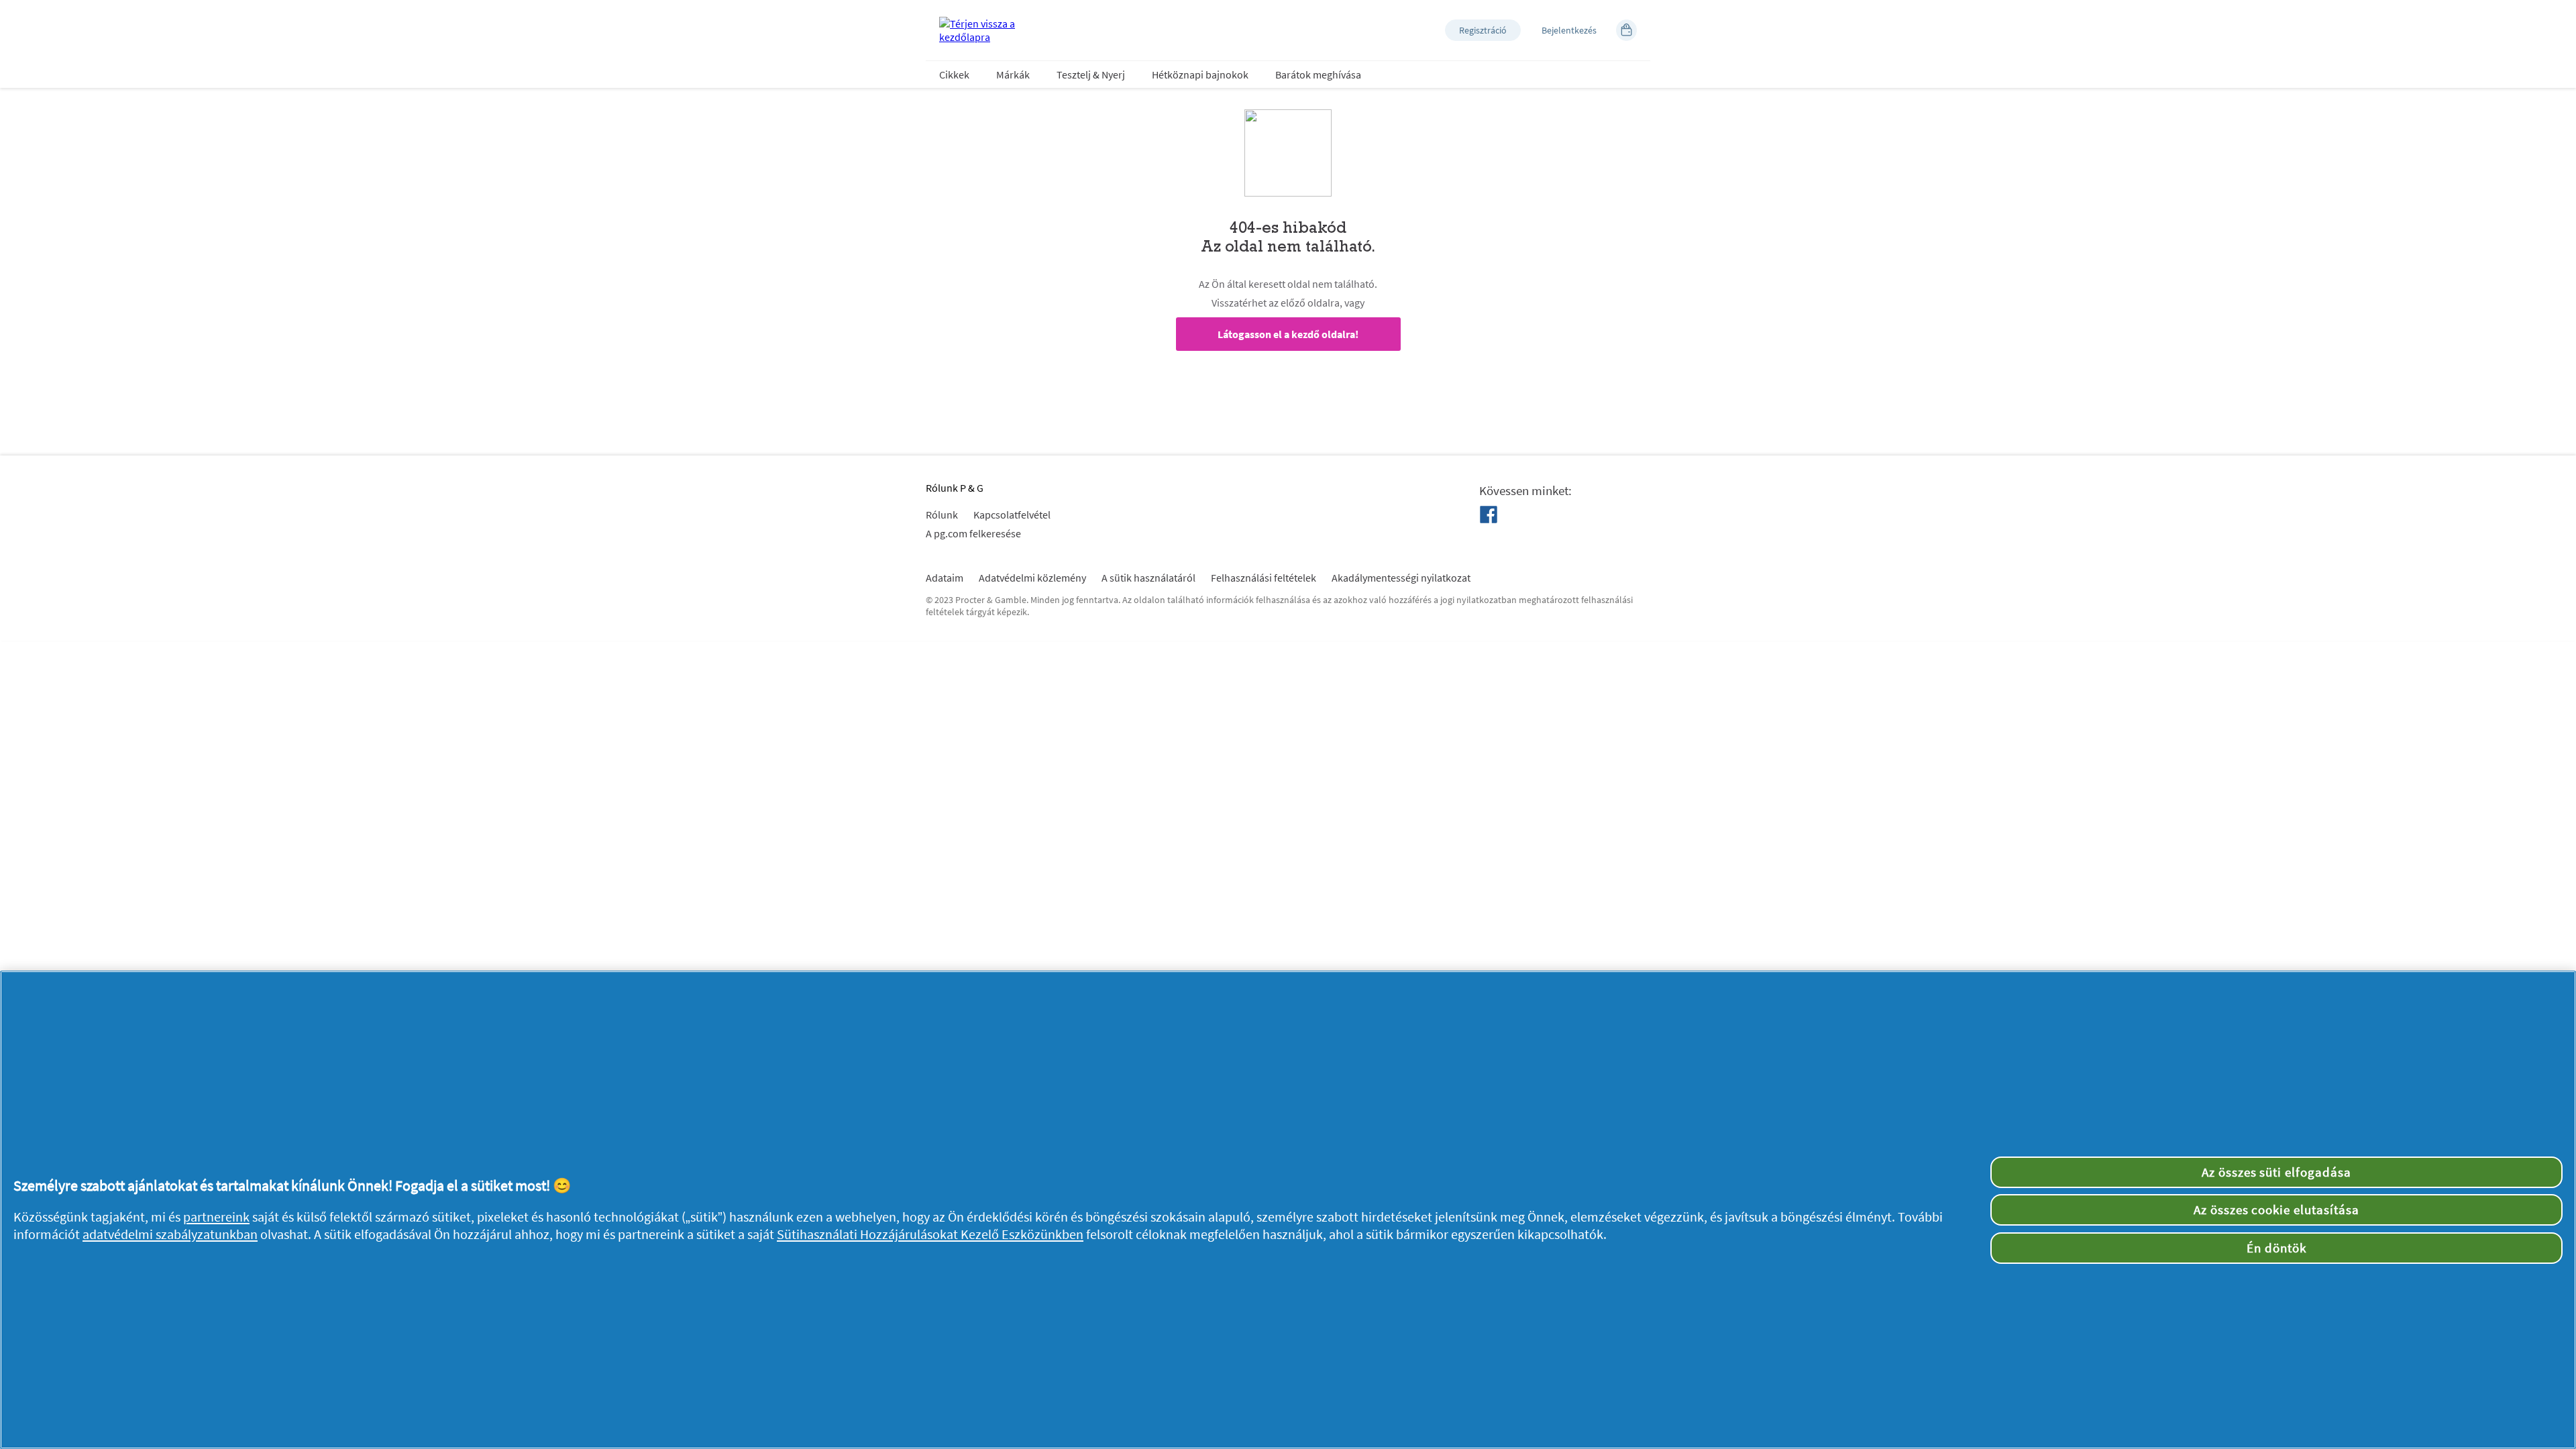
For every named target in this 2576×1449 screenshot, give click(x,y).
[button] (1483, 30)
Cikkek (954, 74)
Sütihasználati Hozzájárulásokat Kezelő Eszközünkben (930, 1234)
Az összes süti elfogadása (2276, 1172)
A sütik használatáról (1148, 578)
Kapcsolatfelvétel (1012, 515)
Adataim (945, 578)
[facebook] (1489, 515)
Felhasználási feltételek (1264, 578)
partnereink (216, 1217)
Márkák (1013, 74)
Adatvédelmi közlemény (1032, 578)
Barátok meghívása (1318, 74)
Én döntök (2276, 1248)
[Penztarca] (1626, 30)
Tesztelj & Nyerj (1091, 74)
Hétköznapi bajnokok (1200, 74)
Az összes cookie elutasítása (2276, 1210)
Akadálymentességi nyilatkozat (1401, 578)
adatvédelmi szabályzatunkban (170, 1234)
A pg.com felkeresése (973, 533)
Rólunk (942, 515)
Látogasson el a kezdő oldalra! (1288, 334)
